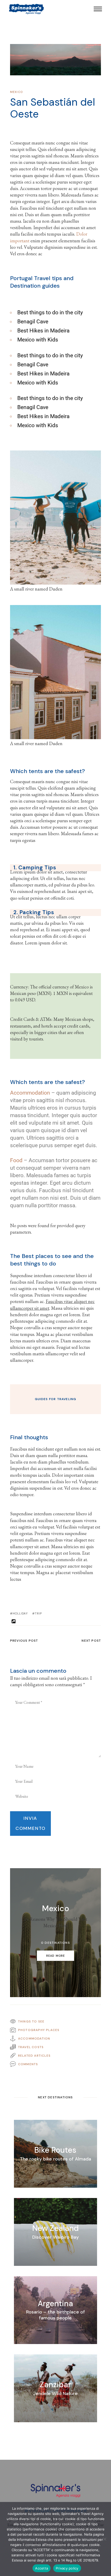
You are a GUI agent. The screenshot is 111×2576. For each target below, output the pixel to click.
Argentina (55, 2304)
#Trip (37, 1613)
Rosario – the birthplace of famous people (55, 2315)
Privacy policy (67, 2568)
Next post (91, 1641)
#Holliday (19, 1613)
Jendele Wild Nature (55, 2393)
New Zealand (55, 2228)
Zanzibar (55, 2384)
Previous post (24, 1641)
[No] (105, 2539)
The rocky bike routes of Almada (55, 2159)
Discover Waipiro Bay (55, 2237)
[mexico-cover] (56, 60)
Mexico (16, 92)
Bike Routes (55, 2150)
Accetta (42, 2568)
